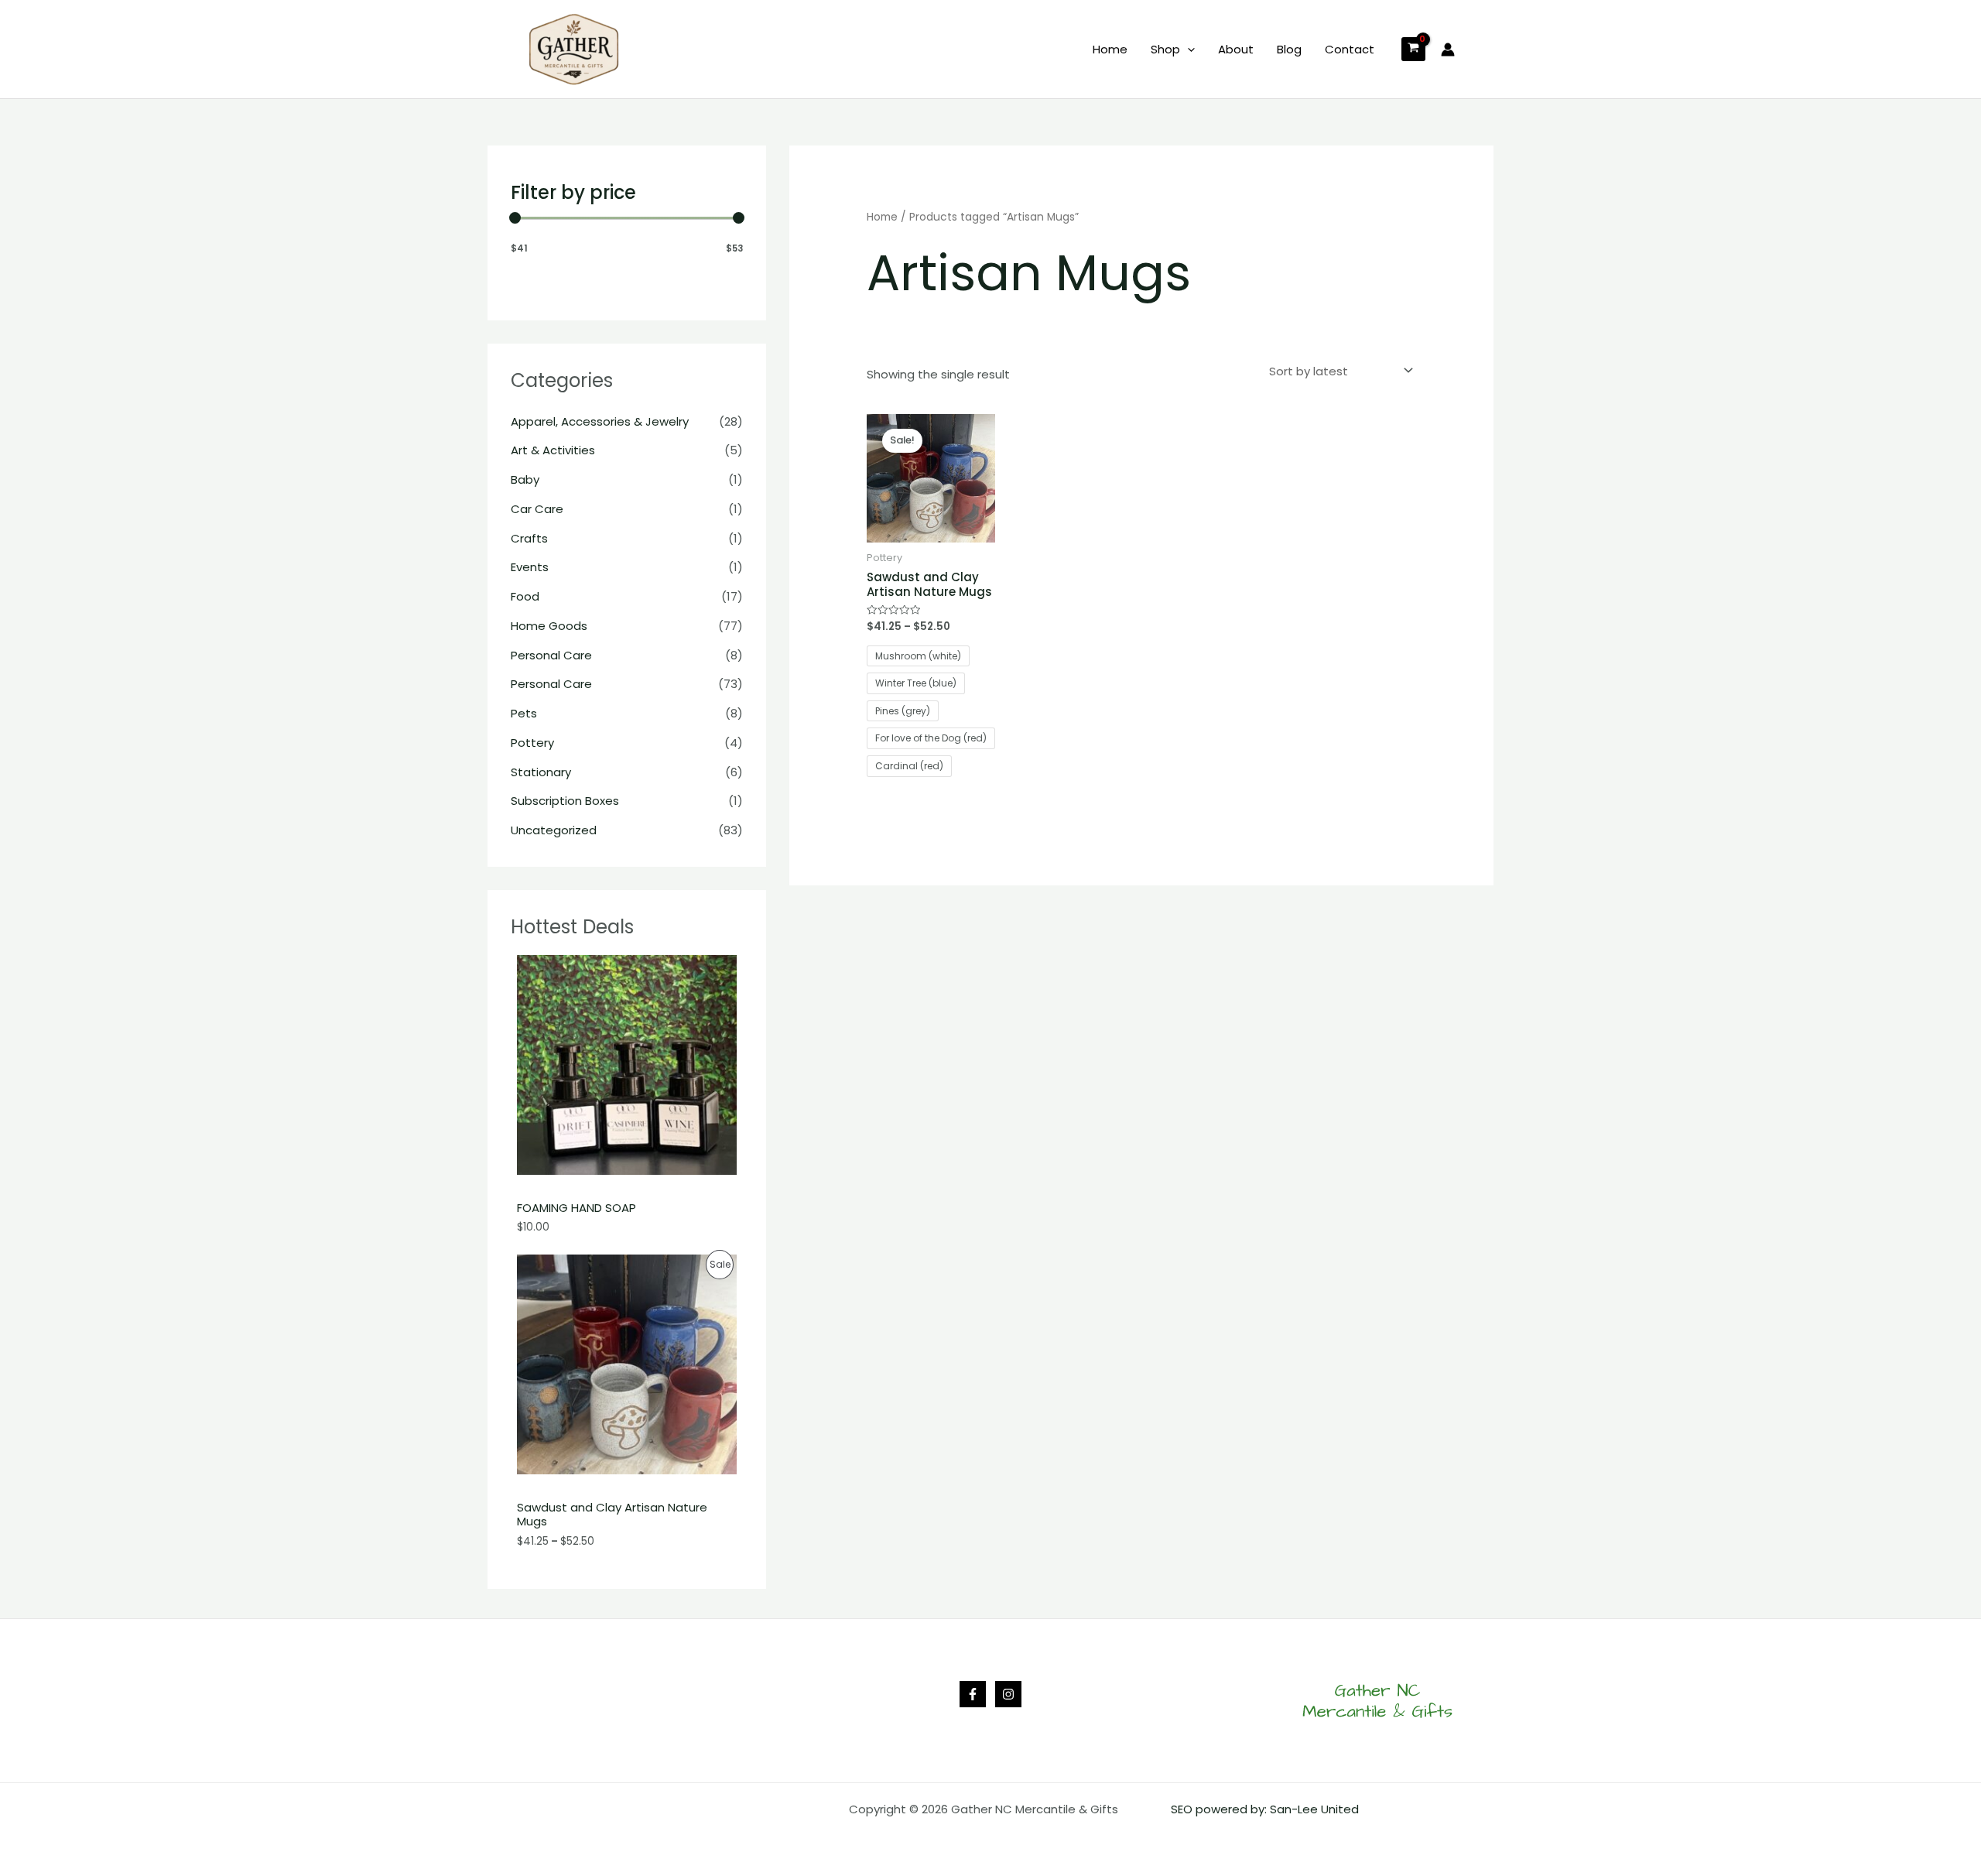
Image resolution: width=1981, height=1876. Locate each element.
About (1236, 49)
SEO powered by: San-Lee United (1265, 1809)
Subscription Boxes (565, 801)
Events (530, 567)
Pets (524, 713)
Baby (525, 479)
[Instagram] (1008, 1694)
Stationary (541, 772)
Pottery (532, 743)
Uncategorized (554, 830)
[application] (1187, 50)
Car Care (537, 509)
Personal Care (551, 655)
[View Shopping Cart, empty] (1413, 49)
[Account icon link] (1448, 50)
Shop (1165, 49)
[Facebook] (973, 1694)
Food (525, 596)
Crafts (529, 538)
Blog (1289, 49)
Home (1110, 49)
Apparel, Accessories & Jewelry (600, 421)
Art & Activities (553, 450)
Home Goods (549, 626)
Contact (1350, 49)
